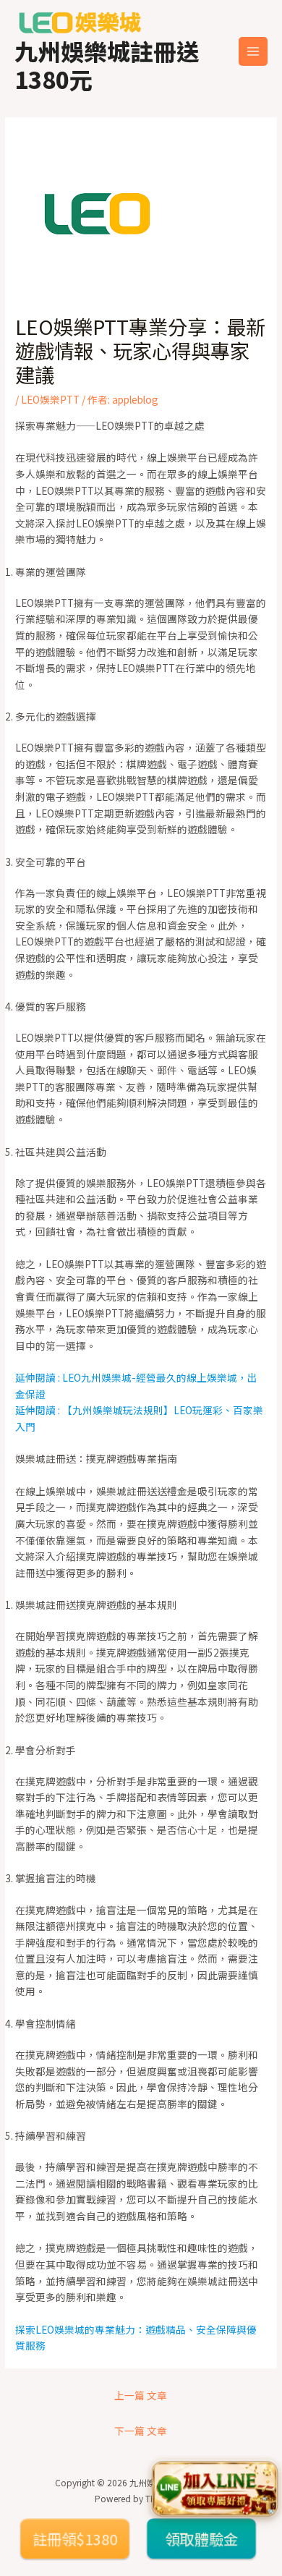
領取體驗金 (201, 2538)
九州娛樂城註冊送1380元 (107, 64)
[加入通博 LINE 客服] (214, 2487)
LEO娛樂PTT (50, 399)
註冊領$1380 (75, 2538)
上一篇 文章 (141, 2395)
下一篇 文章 (141, 2431)
